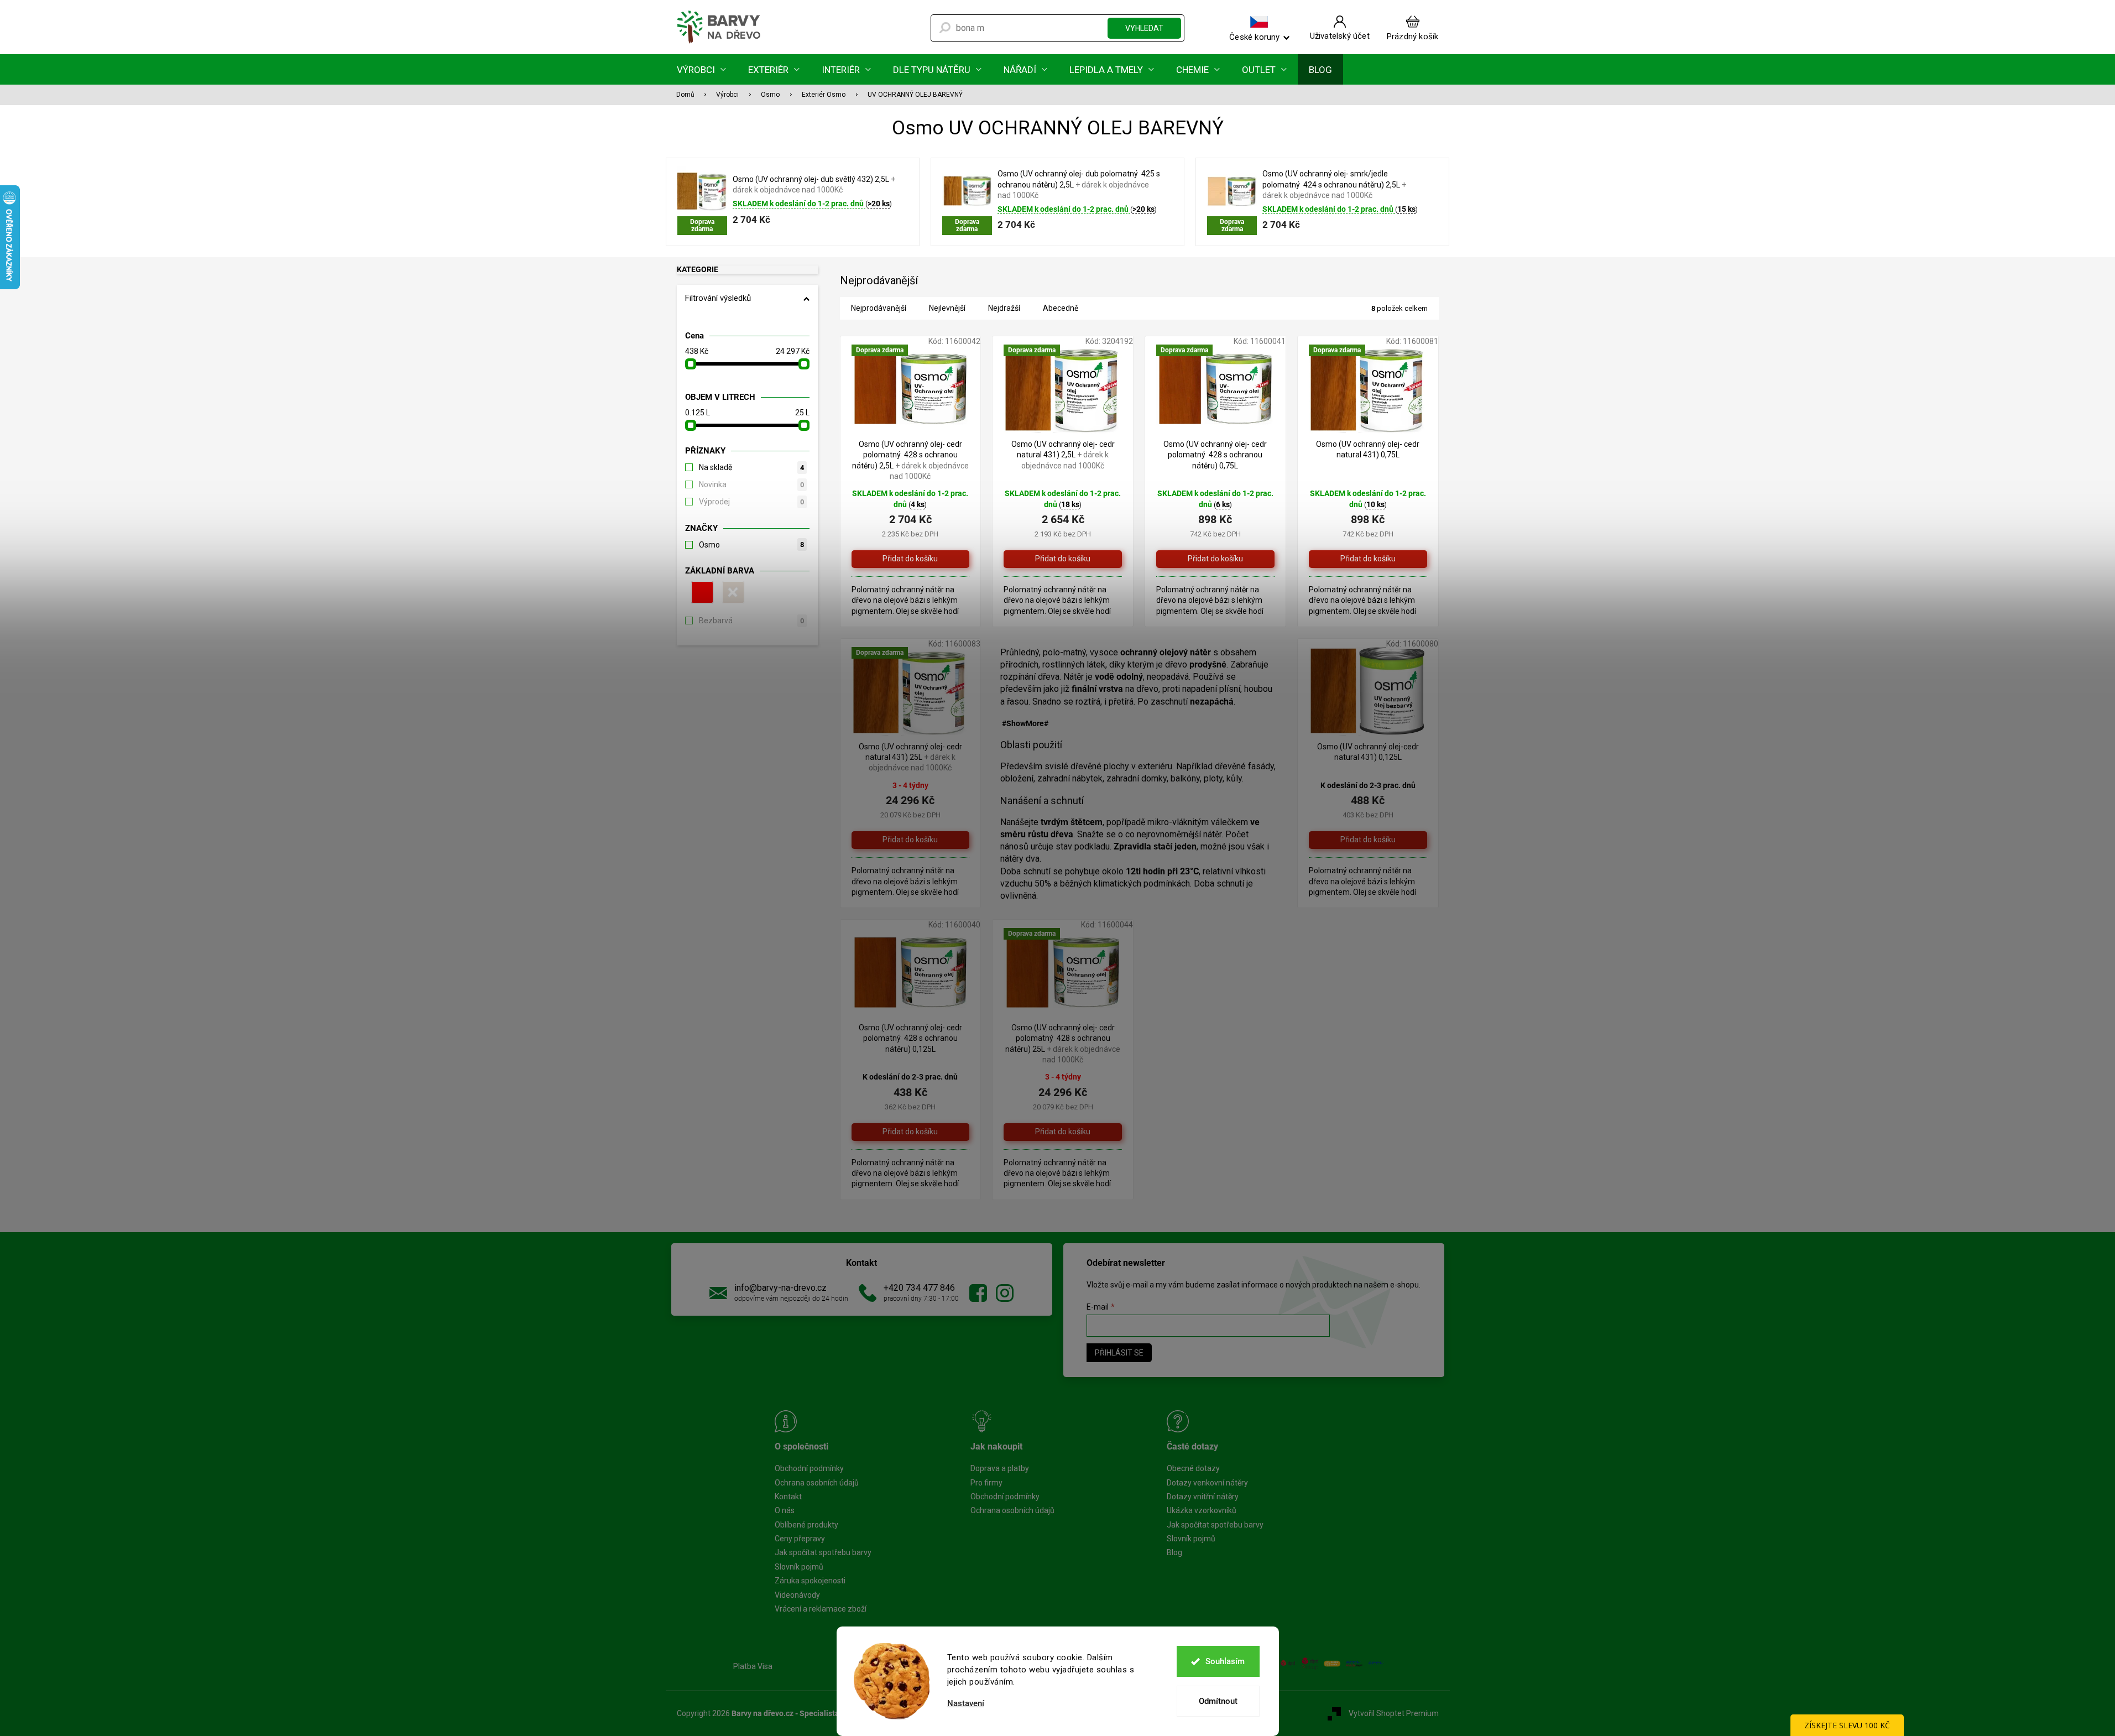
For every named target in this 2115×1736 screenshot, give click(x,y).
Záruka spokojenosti (810, 1581)
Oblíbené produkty (806, 1525)
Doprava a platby (1000, 1468)
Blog (1174, 1552)
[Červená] (701, 592)
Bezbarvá (751, 621)
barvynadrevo (1005, 1293)
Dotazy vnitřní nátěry (1203, 1497)
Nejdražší (1004, 308)
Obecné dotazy (1193, 1468)
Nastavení (966, 1704)
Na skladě (751, 467)
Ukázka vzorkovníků (1202, 1510)
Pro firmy (986, 1483)
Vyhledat (1144, 28)
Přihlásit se (1119, 1353)
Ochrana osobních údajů (817, 1483)
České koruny (1254, 37)
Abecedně (1061, 308)
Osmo (751, 545)
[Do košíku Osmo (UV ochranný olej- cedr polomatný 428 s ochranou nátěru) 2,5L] (911, 559)
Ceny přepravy (800, 1539)
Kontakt (788, 1497)
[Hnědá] (732, 592)
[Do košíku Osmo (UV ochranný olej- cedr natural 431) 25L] (911, 840)
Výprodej (751, 502)
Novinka (751, 484)
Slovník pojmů (799, 1567)
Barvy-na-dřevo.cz (978, 1293)
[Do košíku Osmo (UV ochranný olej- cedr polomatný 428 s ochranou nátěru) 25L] (1063, 1132)
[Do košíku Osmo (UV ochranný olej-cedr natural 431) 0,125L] (1368, 840)
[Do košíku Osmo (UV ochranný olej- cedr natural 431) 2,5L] (1063, 559)
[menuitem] (701, 69)
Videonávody (797, 1595)
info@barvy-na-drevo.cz (780, 1288)
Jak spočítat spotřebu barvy (823, 1552)
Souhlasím (1225, 1661)
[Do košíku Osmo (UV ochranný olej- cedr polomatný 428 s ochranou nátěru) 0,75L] (1215, 559)
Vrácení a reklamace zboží (821, 1609)
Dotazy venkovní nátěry (1207, 1483)
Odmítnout (1218, 1701)
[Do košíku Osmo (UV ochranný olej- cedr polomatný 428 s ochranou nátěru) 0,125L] (911, 1132)
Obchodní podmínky (809, 1468)
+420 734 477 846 (919, 1288)
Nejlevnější (947, 308)
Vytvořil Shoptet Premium (1394, 1713)
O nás (785, 1510)
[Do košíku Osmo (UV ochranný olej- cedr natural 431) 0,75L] (1368, 559)
